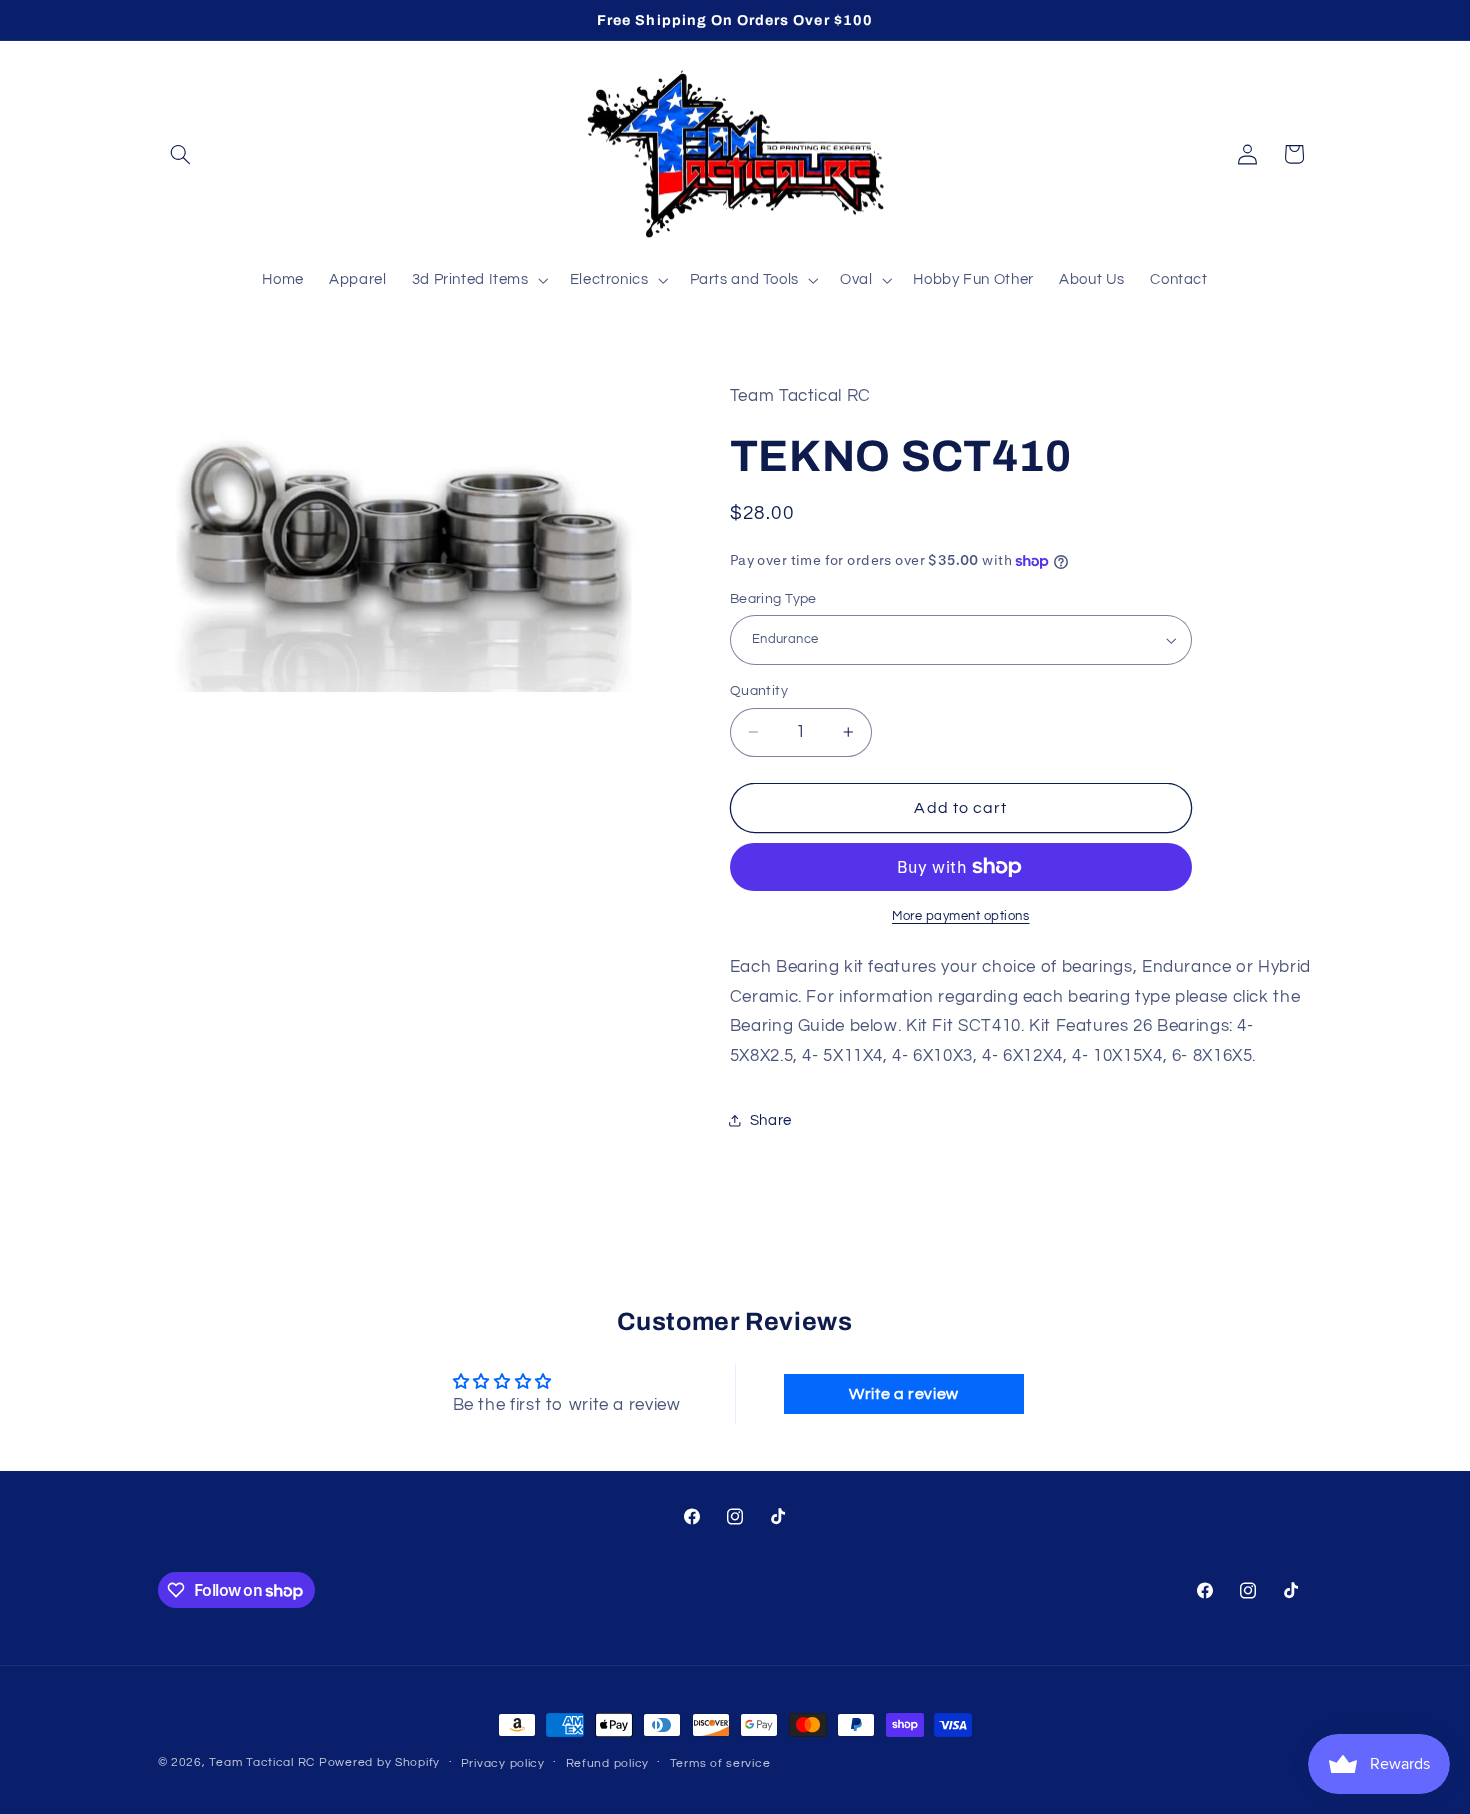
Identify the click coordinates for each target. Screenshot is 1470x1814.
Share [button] (771, 1120)
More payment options (961, 916)
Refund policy (608, 1763)
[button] (181, 154)
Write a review (904, 1393)
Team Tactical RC (262, 1762)
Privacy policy (503, 1763)
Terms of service (720, 1763)
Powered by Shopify (379, 1762)
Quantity (759, 691)
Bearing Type (773, 599)
